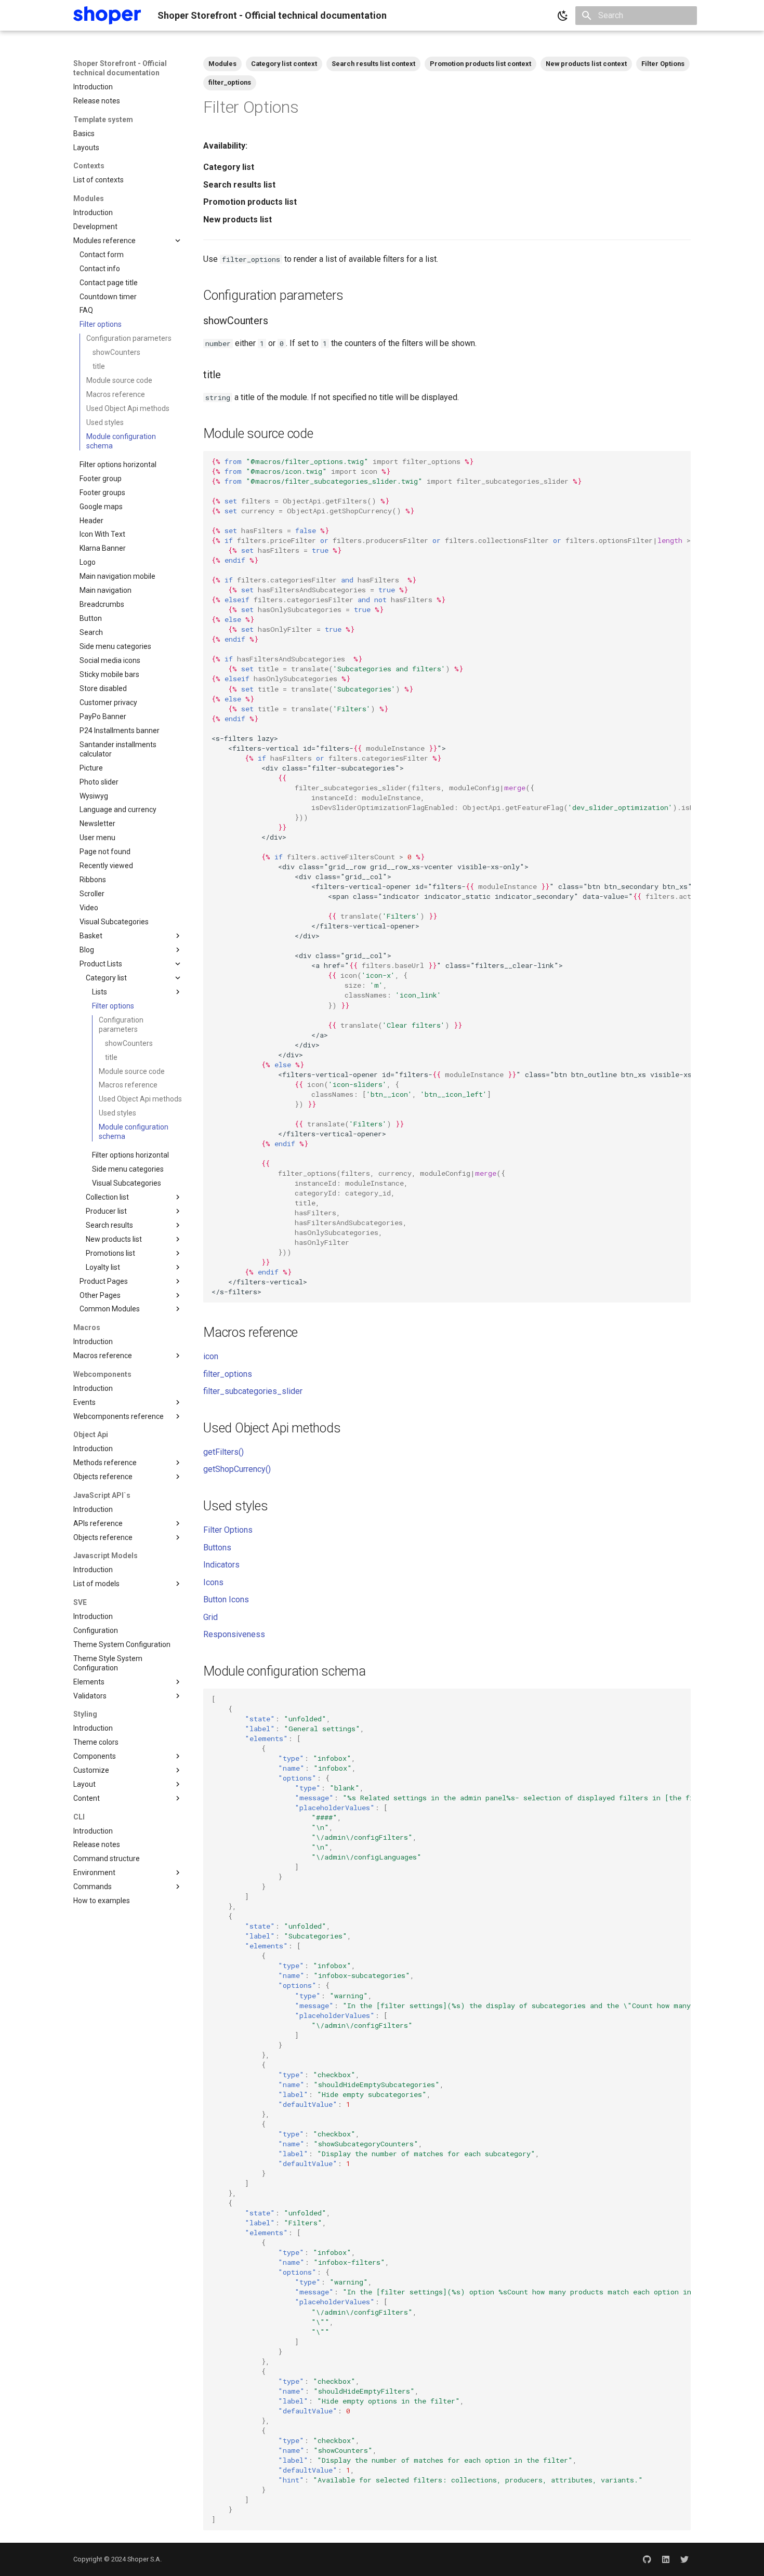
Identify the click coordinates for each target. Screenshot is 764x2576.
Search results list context (373, 64)
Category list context (284, 64)
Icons (213, 1582)
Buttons (217, 1548)
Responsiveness (234, 1634)
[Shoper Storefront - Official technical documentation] (107, 15)
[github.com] (647, 2559)
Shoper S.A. (144, 2559)
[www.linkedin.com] (666, 2559)
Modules (222, 64)
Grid (210, 1617)
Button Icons (226, 1599)
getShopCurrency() (237, 1469)
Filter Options (663, 64)
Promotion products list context (480, 64)
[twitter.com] (684, 2559)
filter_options (230, 82)
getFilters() (223, 1452)
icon (211, 1356)
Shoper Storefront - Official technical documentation (120, 68)
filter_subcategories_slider (253, 1391)
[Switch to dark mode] (563, 16)
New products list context (586, 64)
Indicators (221, 1565)
